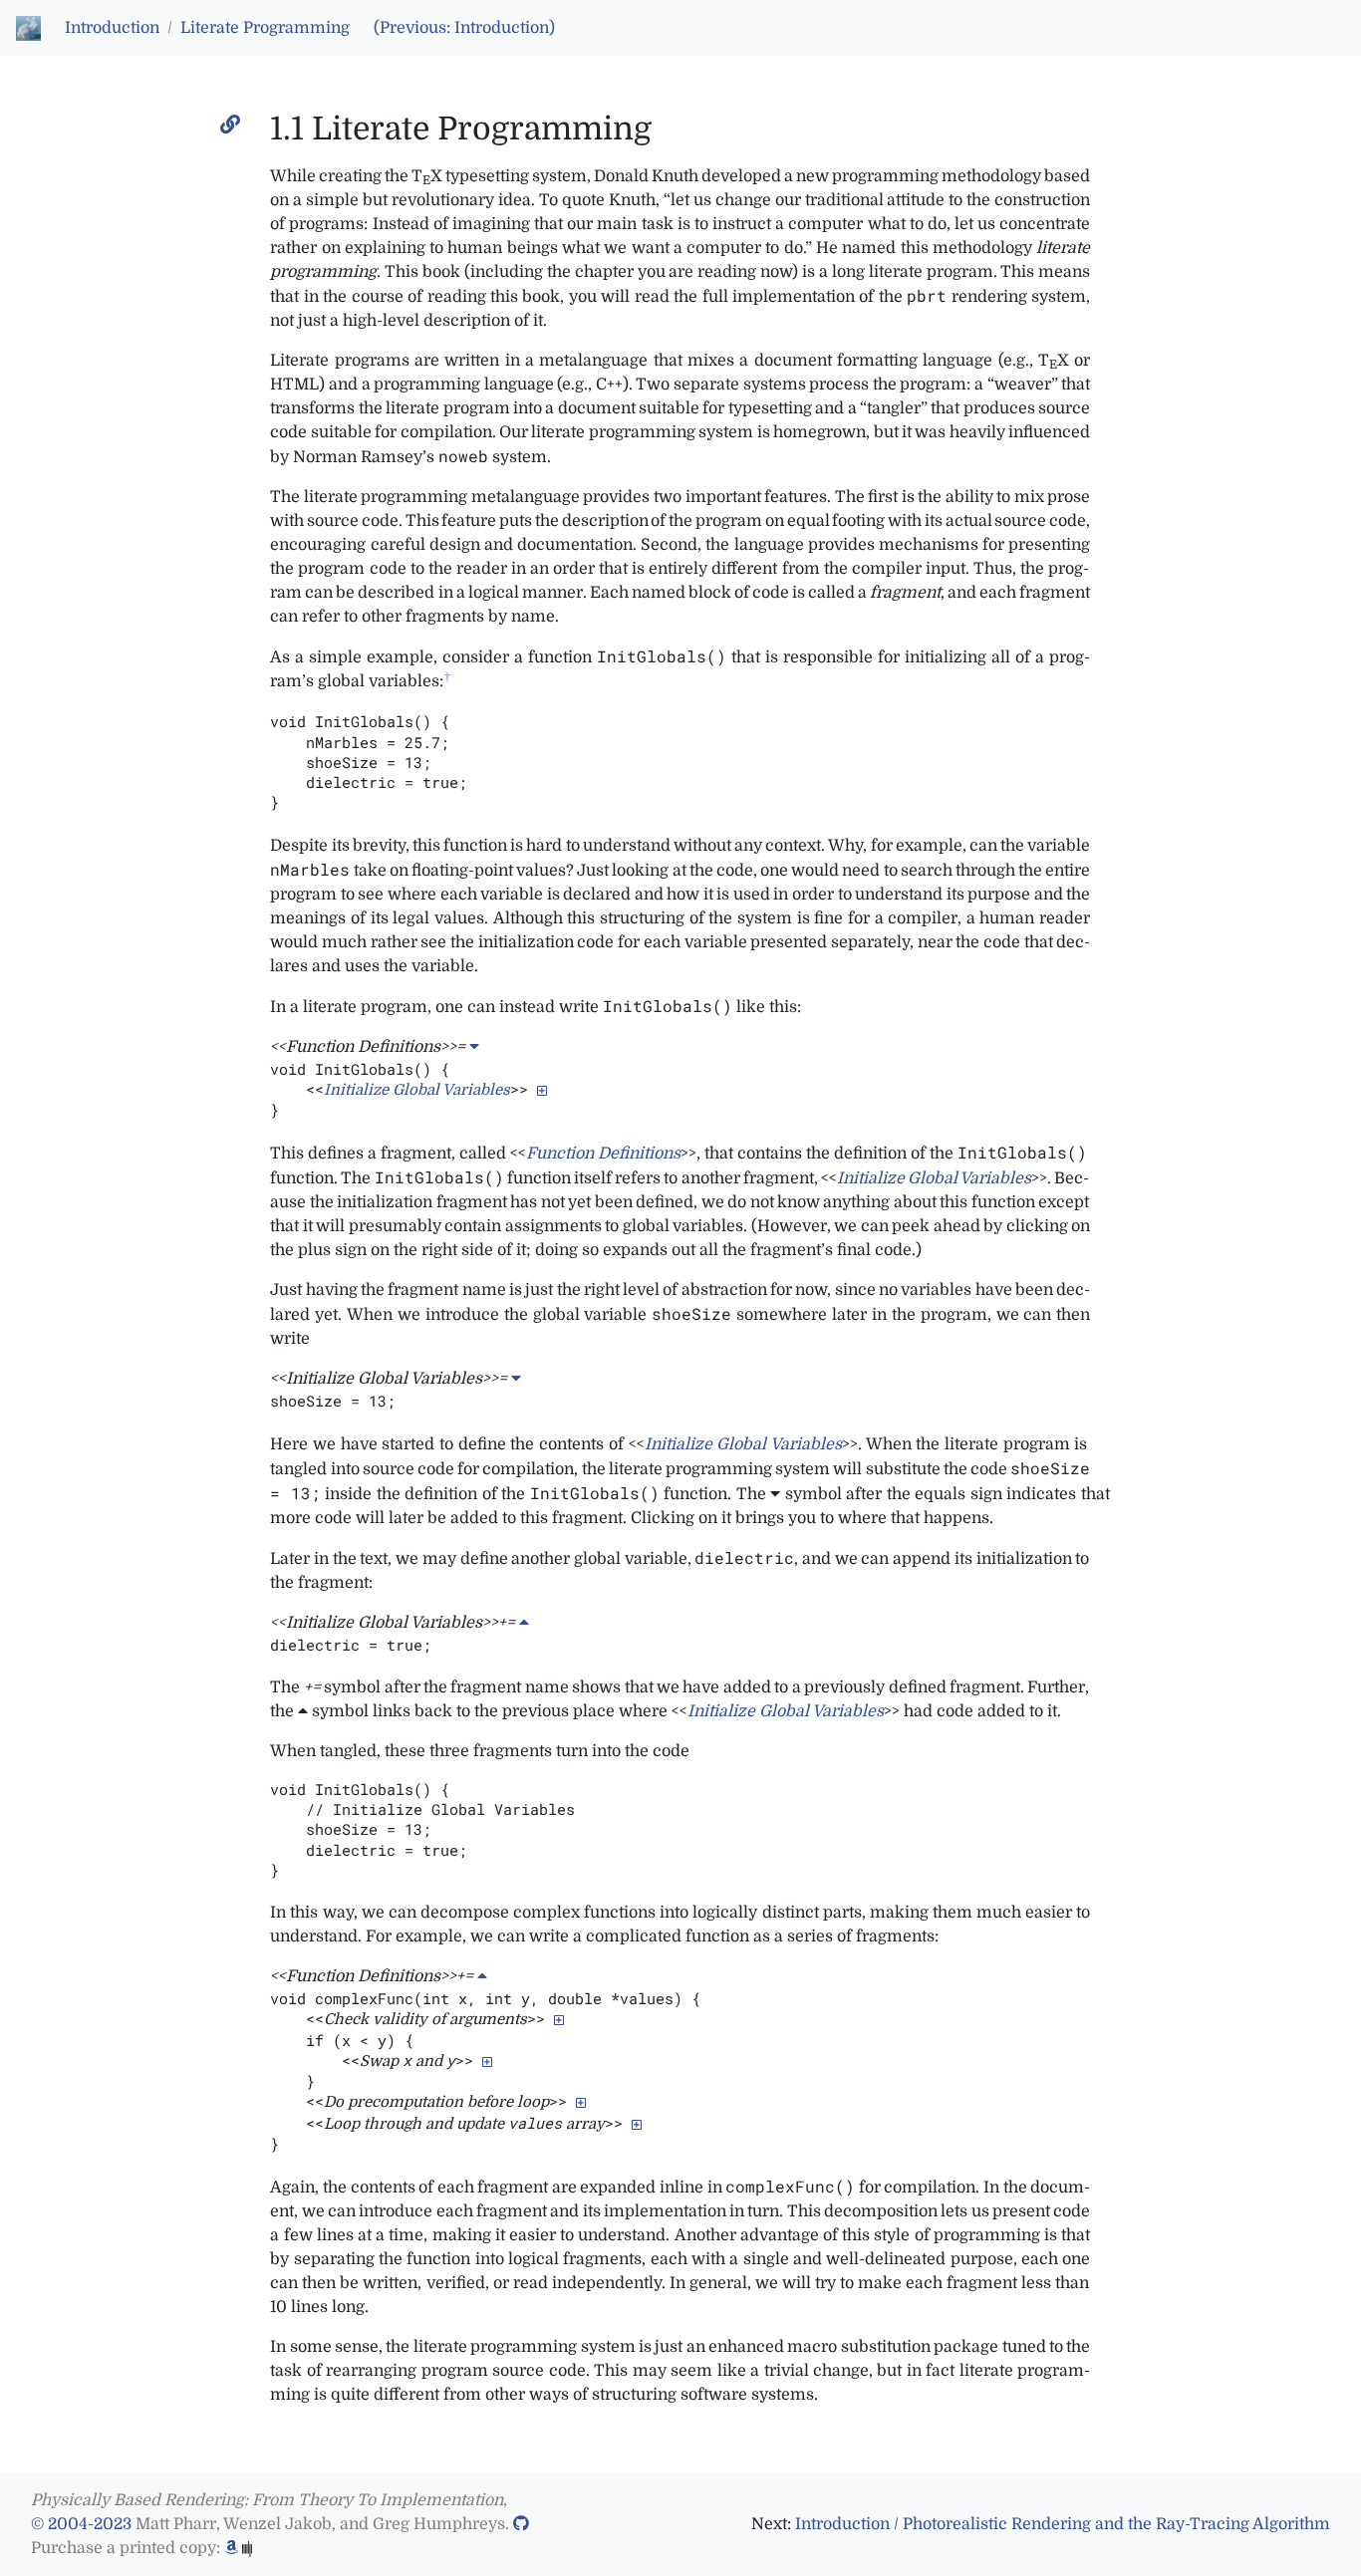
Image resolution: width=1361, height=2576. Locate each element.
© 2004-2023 (81, 2524)
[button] (542, 1090)
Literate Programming (265, 28)
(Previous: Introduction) (464, 28)
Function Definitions (603, 1154)
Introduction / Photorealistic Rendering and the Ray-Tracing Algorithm (1063, 2524)
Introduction (112, 28)
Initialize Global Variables (417, 1090)
